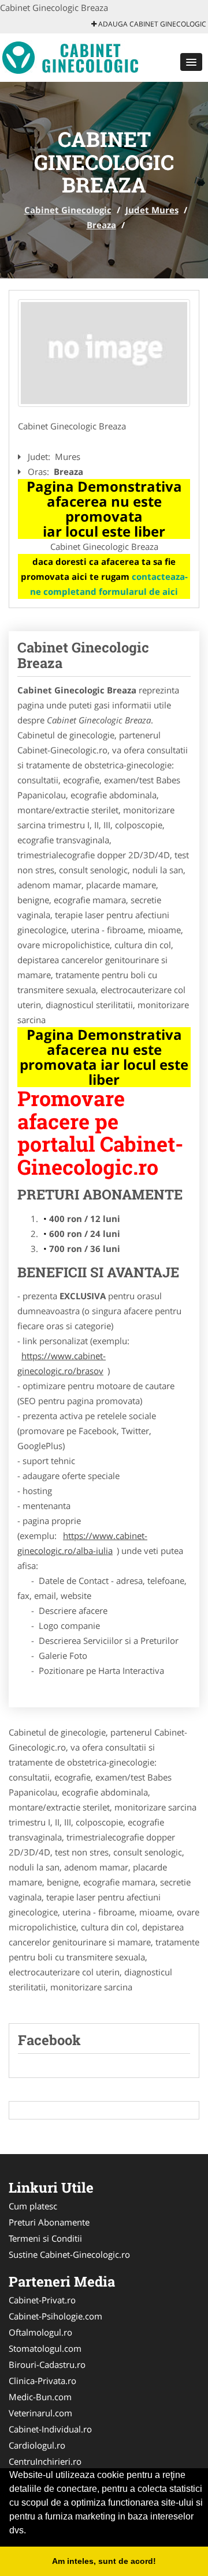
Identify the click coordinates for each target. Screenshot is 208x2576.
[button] (191, 62)
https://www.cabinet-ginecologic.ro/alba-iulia (82, 1543)
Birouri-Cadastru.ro (47, 2364)
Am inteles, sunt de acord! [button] (104, 2561)
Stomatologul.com (45, 2348)
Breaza (101, 225)
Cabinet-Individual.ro (50, 2429)
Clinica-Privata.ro (42, 2381)
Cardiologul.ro (37, 2445)
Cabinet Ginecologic (68, 210)
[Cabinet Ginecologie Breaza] (104, 353)
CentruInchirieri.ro (45, 2461)
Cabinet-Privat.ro (42, 2300)
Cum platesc (33, 2206)
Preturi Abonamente (49, 2222)
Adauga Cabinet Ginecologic (151, 24)
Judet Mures (152, 210)
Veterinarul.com (40, 2413)
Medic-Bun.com (40, 2397)
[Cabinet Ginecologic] (76, 56)
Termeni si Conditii (45, 2238)
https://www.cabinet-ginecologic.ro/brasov (62, 1363)
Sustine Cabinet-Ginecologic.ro (69, 2254)
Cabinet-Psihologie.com (55, 2316)
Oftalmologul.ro (40, 2332)
